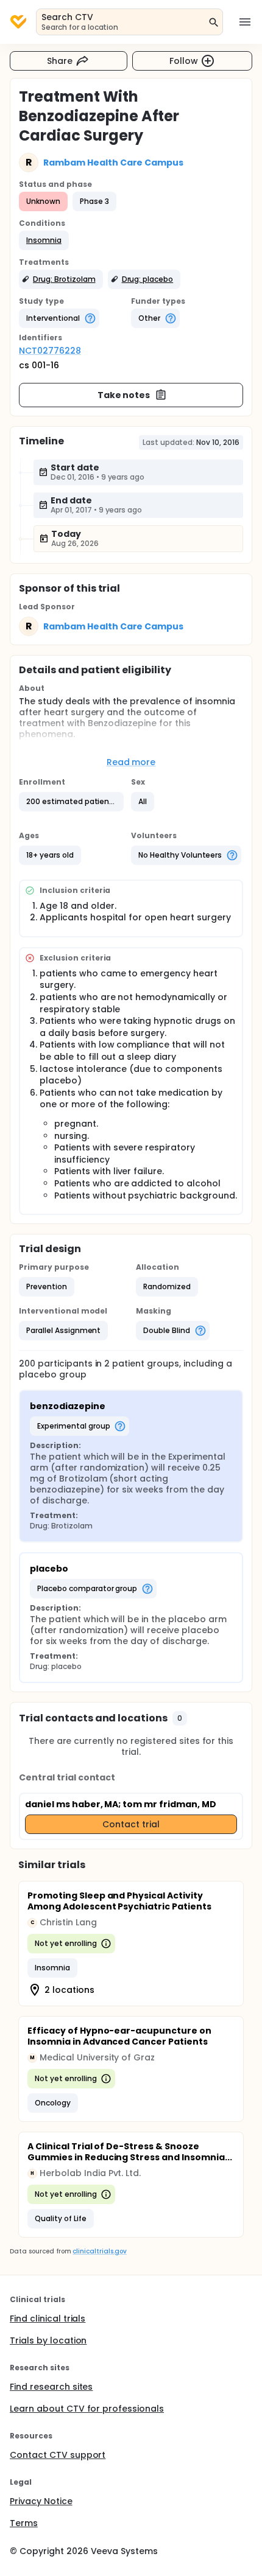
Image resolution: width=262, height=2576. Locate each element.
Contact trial (131, 1824)
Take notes (124, 395)
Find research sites (51, 2387)
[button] (44, 240)
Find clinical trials (48, 2319)
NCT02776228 (50, 351)
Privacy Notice (41, 2501)
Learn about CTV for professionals (87, 2409)
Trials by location (48, 2340)
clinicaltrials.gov (99, 2251)
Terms (24, 2523)
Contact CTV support (58, 2455)
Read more (131, 762)
